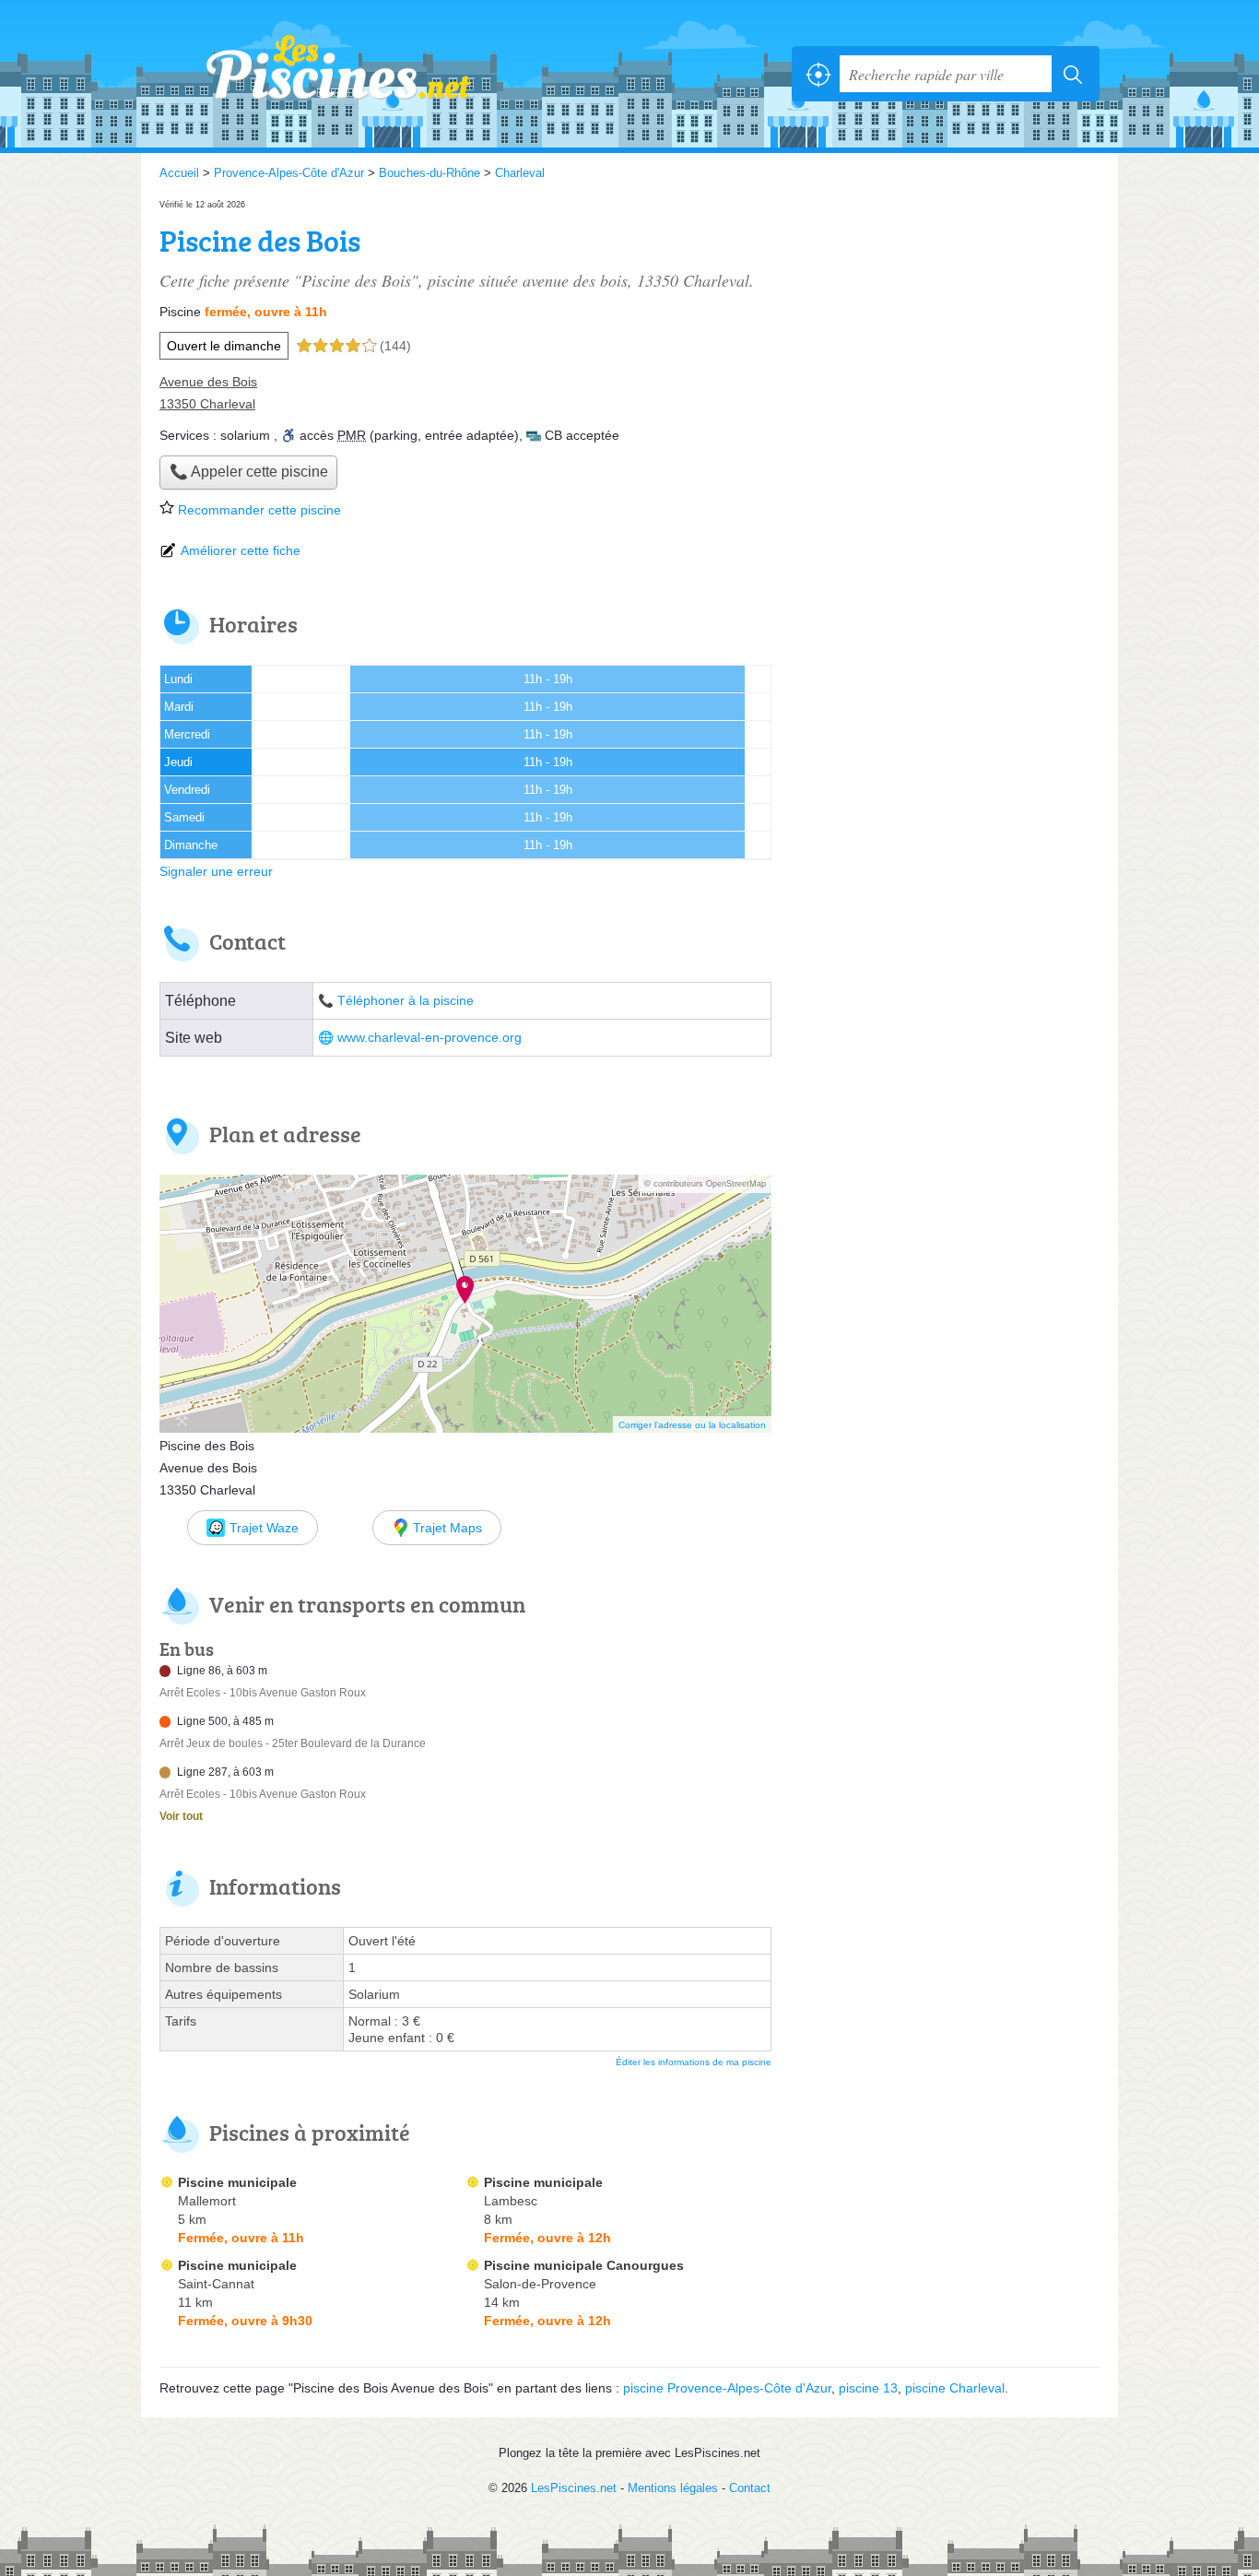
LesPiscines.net (362, 74)
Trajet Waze (264, 1528)
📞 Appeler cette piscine (249, 472)
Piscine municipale (237, 2182)
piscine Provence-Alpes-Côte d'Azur (727, 2388)
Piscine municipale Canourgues (584, 2265)
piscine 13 (868, 2388)
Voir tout (181, 1816)
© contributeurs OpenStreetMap (705, 1184)
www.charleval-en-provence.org (429, 1038)
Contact (750, 2488)
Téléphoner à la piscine (406, 1001)
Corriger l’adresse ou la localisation (692, 1425)
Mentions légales (673, 2488)
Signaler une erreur (216, 871)
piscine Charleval (955, 2388)
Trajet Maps (447, 1528)
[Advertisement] (945, 325)
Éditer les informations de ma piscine (694, 2062)
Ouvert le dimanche (224, 346)
